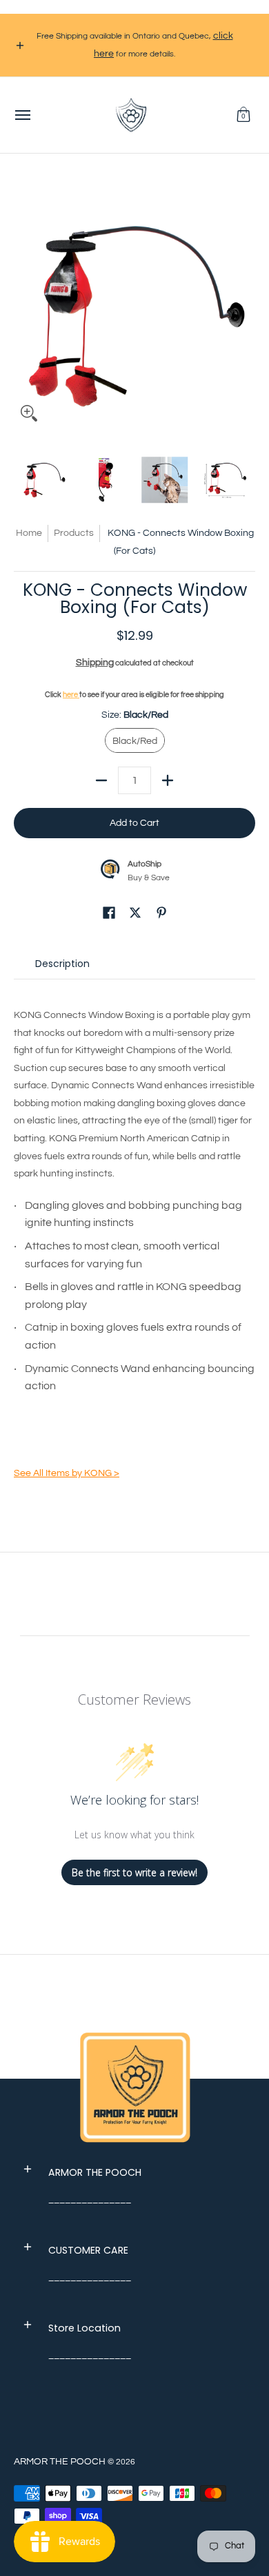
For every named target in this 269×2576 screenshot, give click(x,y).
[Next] (246, 309)
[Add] (168, 780)
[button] (243, 115)
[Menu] (22, 115)
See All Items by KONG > (67, 1473)
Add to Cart (134, 823)
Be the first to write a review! (134, 1872)
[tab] (62, 967)
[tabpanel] (134, 1238)
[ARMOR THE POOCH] (131, 115)
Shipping (95, 663)
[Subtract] (101, 780)
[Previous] (23, 309)
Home (29, 533)
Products (74, 533)
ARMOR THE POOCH (60, 2462)
